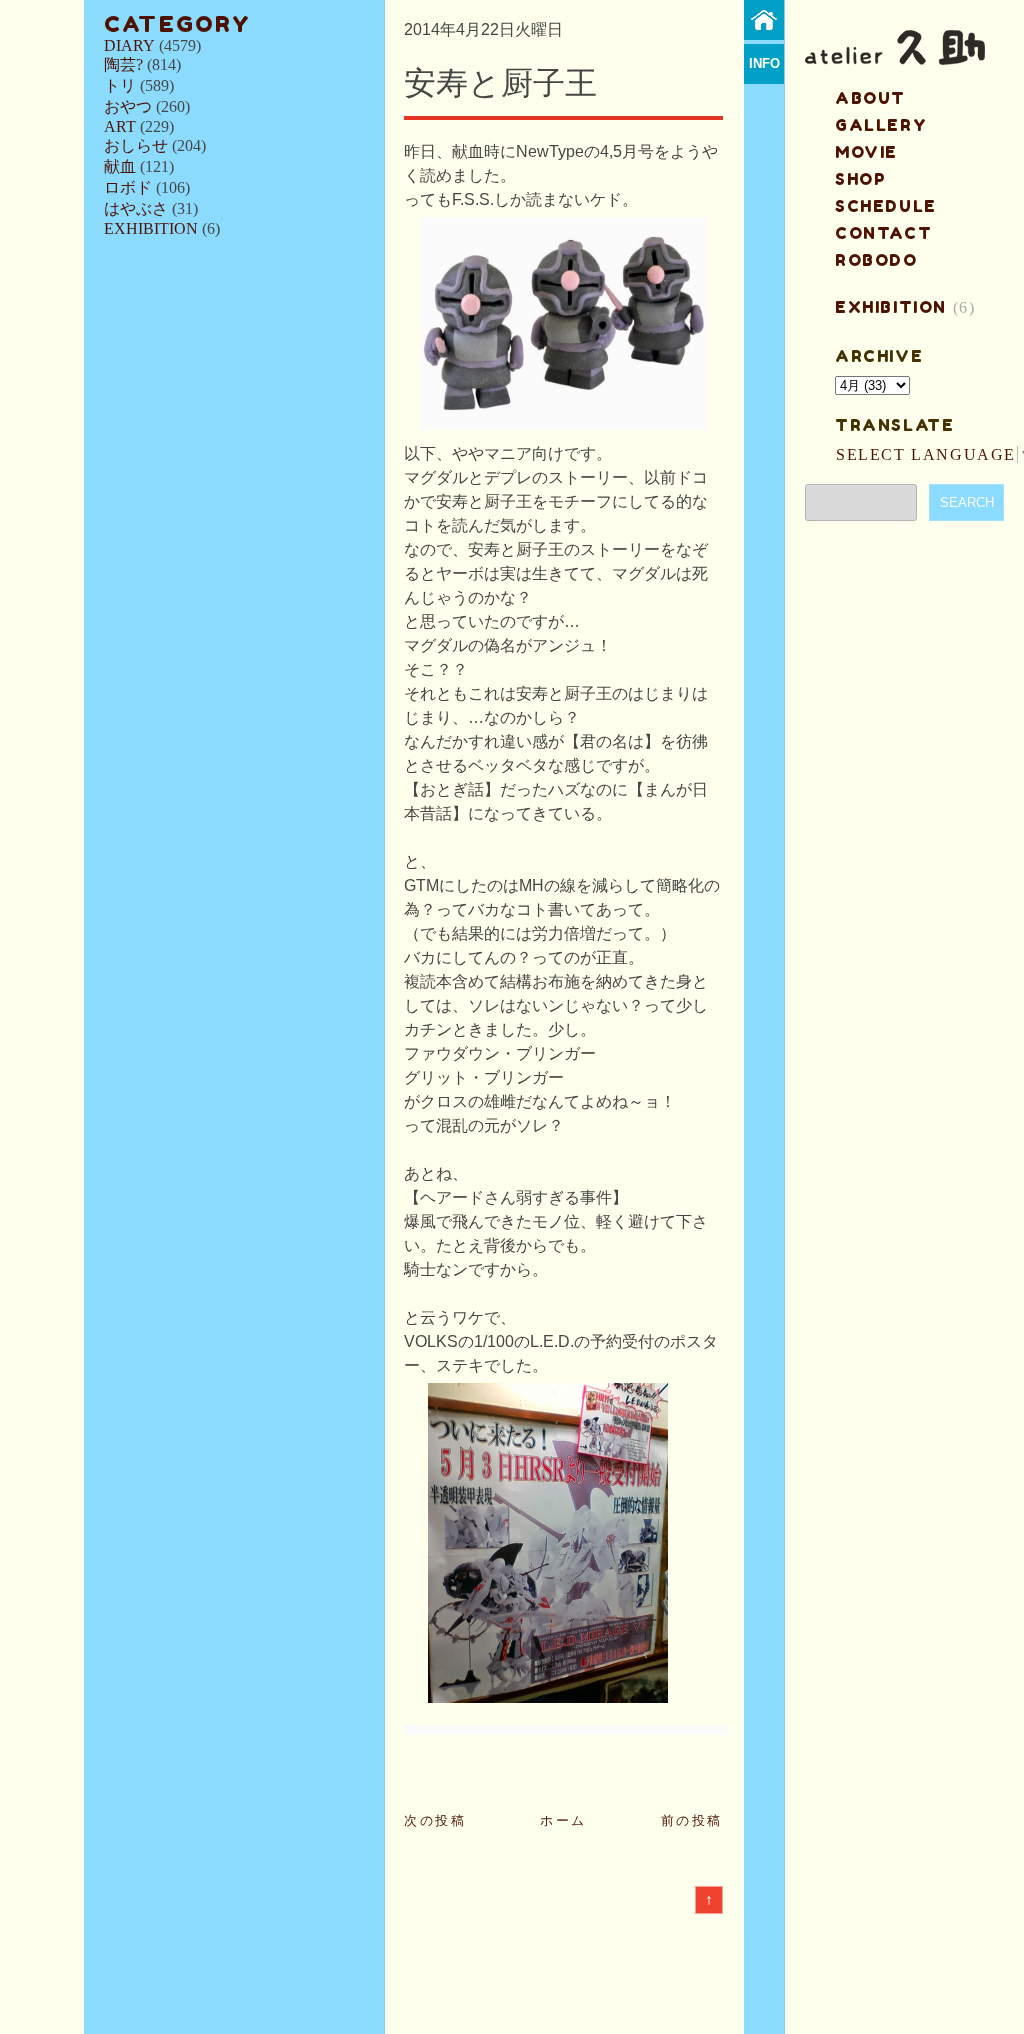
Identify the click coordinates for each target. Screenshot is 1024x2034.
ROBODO (876, 260)
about (870, 98)
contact (883, 233)
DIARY (129, 45)
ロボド (128, 187)
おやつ (128, 106)
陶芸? (123, 64)
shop (860, 179)
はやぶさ (136, 208)
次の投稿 (435, 1820)
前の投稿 (692, 1820)
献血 (120, 166)
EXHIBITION (151, 228)
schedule (886, 206)
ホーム (563, 1820)
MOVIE (866, 152)
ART (120, 126)
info (764, 63)
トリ (120, 85)
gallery (881, 125)
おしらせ (136, 145)
